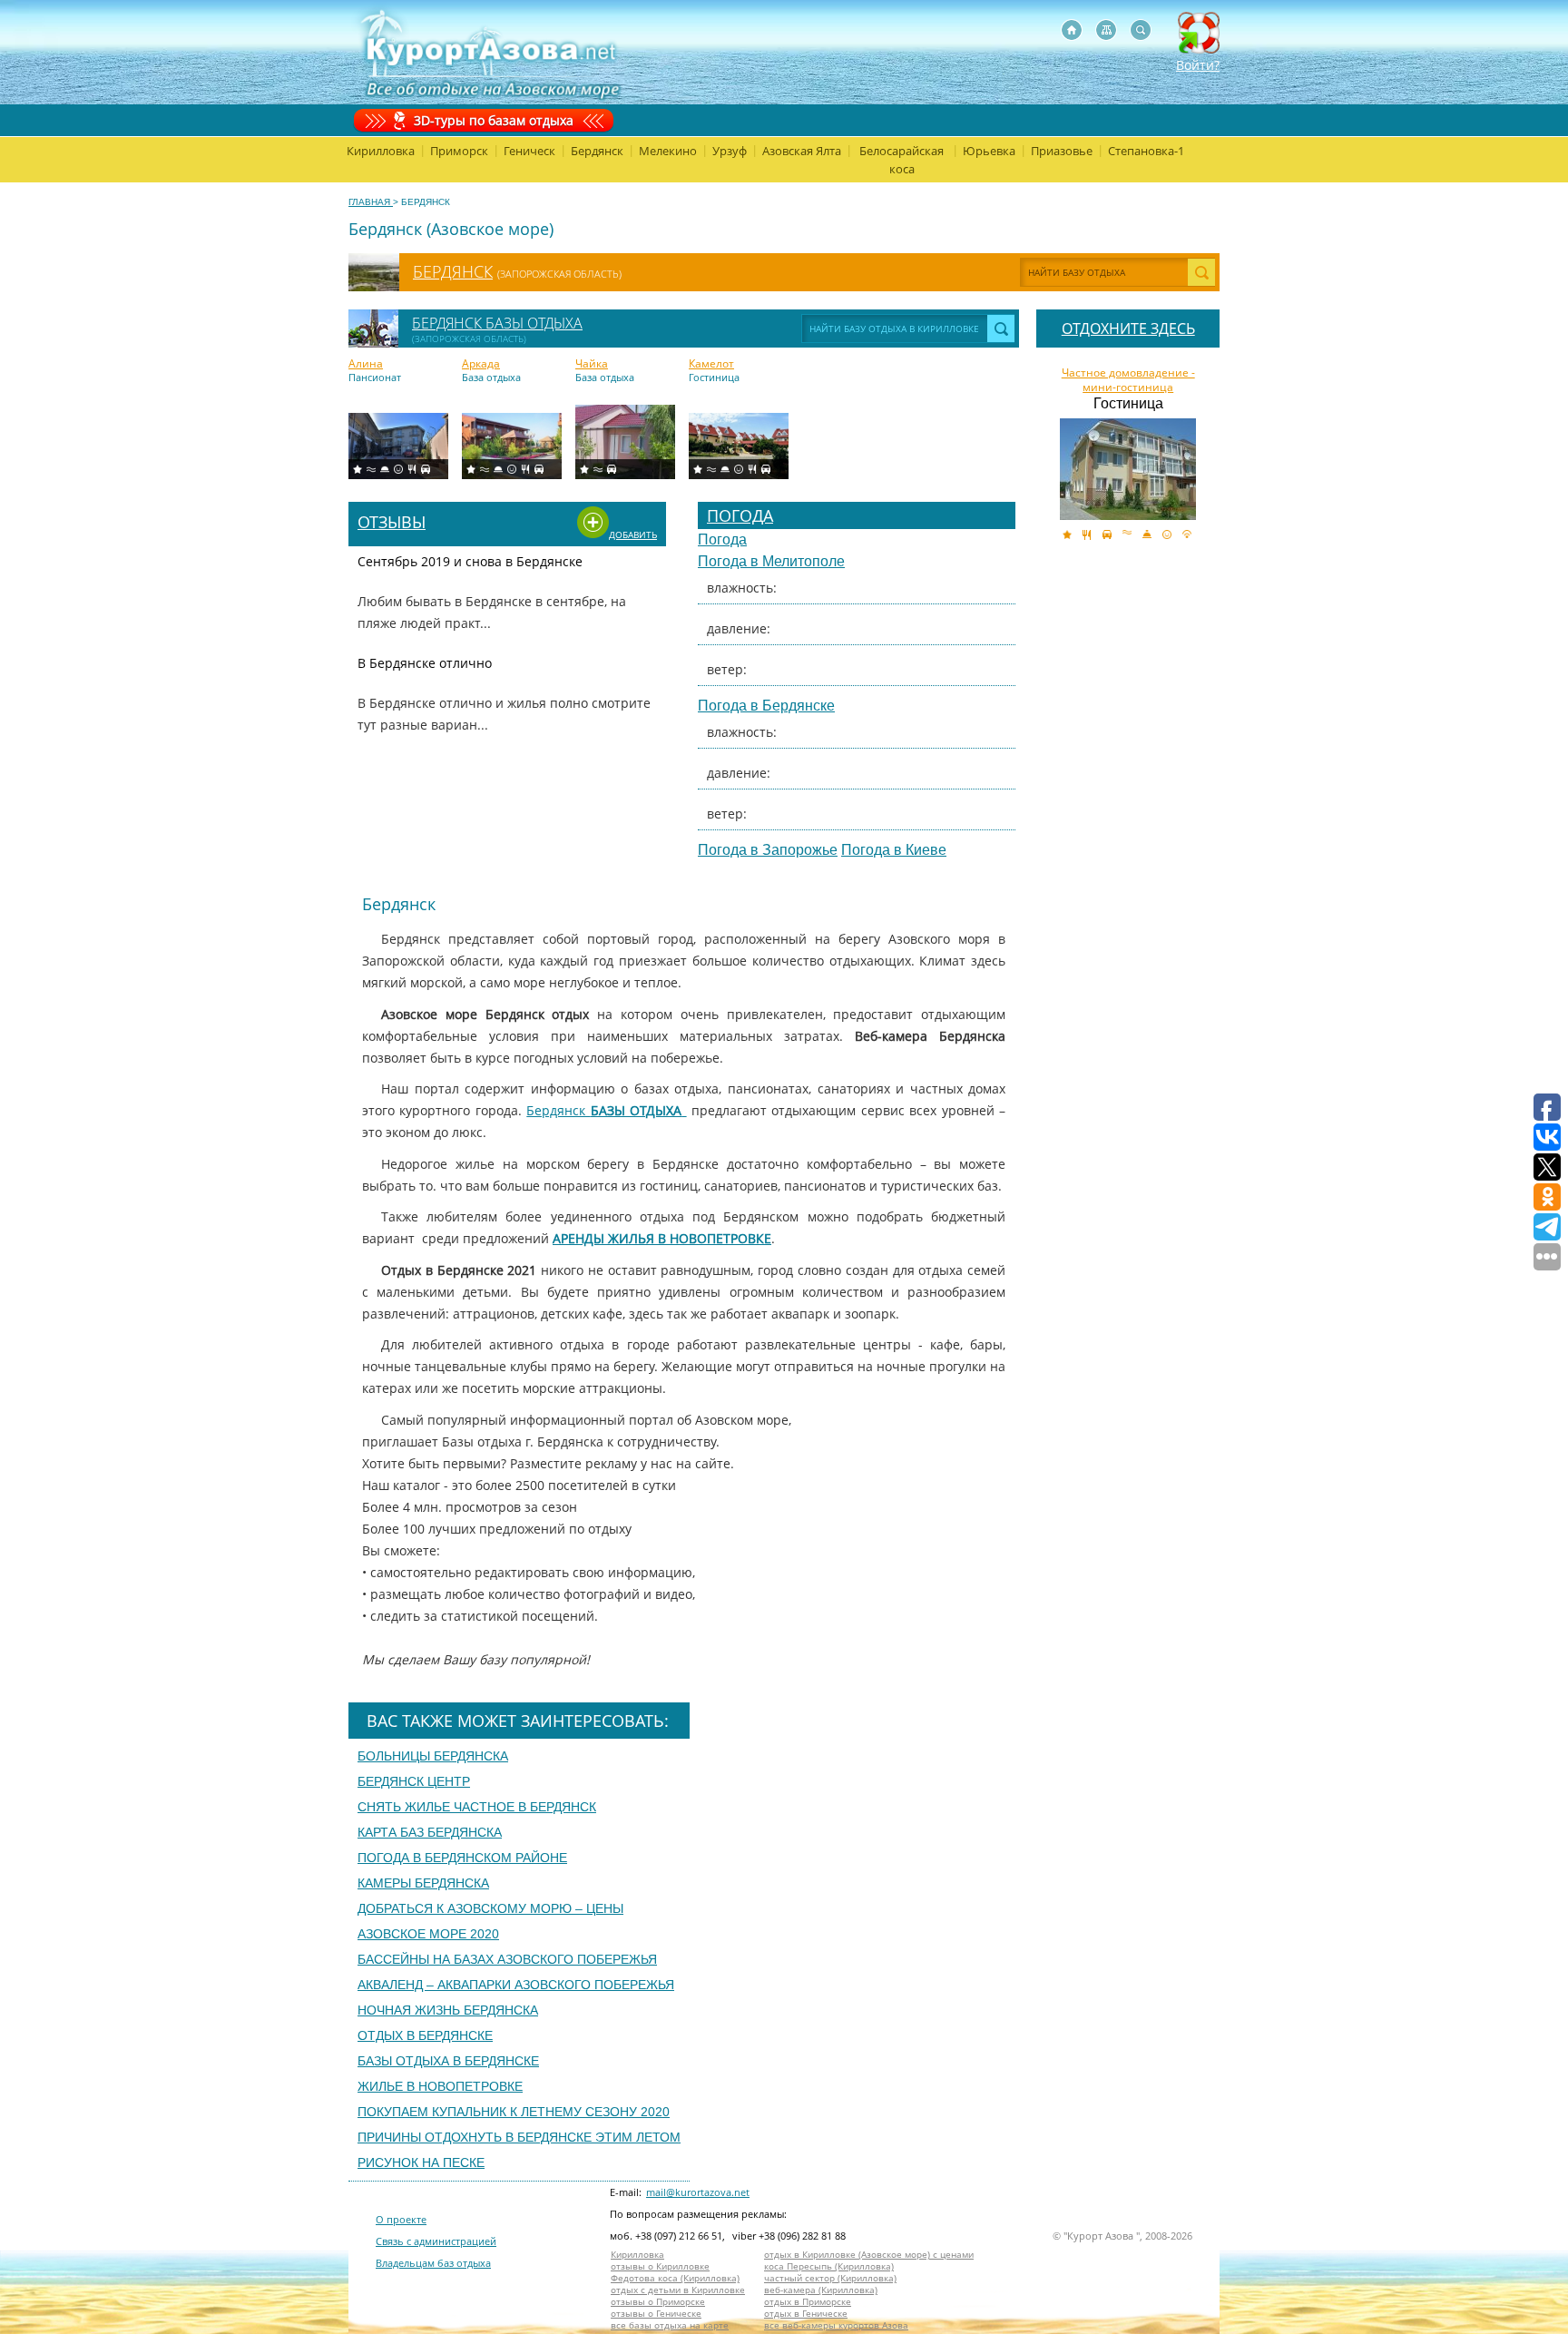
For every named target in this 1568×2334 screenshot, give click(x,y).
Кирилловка (381, 151)
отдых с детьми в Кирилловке (678, 2290)
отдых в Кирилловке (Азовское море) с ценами (869, 2255)
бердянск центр (414, 1781)
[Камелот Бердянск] (739, 446)
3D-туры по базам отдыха (494, 120)
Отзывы (392, 522)
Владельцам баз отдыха (433, 2263)
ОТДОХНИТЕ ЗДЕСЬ (1128, 329)
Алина (366, 364)
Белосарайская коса (902, 160)
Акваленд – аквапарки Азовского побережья (516, 1985)
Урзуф (730, 151)
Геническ (529, 151)
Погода (740, 515)
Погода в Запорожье (768, 850)
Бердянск (597, 151)
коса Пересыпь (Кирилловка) (829, 2266)
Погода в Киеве (894, 850)
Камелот (711, 364)
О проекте (401, 2219)
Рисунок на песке (421, 2162)
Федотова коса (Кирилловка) (675, 2278)
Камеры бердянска (423, 1883)
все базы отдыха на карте (670, 2325)
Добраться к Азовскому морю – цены (490, 1908)
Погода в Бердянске (766, 706)
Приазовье (1062, 151)
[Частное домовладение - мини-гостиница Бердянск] (1128, 469)
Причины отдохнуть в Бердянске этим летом (519, 2137)
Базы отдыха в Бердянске (448, 2061)
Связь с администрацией (436, 2241)
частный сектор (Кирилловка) (830, 2278)
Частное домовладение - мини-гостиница (1128, 380)
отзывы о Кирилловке (660, 2266)
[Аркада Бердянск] (512, 446)
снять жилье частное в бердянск (477, 1807)
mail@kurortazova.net (698, 2192)
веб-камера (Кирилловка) (821, 2290)
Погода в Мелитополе (771, 561)
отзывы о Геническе (656, 2314)
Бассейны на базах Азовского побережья (507, 1959)
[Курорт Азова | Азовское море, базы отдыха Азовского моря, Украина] (487, 52)
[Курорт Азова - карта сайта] (1106, 30)
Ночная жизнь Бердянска (448, 2010)
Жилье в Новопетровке (440, 2086)
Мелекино (668, 151)
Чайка (592, 364)
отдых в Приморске (808, 2302)
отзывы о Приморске (658, 2302)
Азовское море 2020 (428, 1934)
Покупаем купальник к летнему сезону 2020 (514, 2112)
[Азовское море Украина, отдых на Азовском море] (1072, 30)
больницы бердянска (433, 1756)
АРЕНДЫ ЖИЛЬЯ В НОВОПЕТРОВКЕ (662, 1238)
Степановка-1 (1146, 151)
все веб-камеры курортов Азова (836, 2325)
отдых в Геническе (806, 2314)
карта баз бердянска (430, 1832)
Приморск (459, 151)
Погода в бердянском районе (462, 1858)
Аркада (481, 364)
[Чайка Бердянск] (625, 442)
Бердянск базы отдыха (497, 323)
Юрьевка (989, 151)
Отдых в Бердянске (425, 2035)
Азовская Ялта (802, 151)
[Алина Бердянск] (398, 446)
